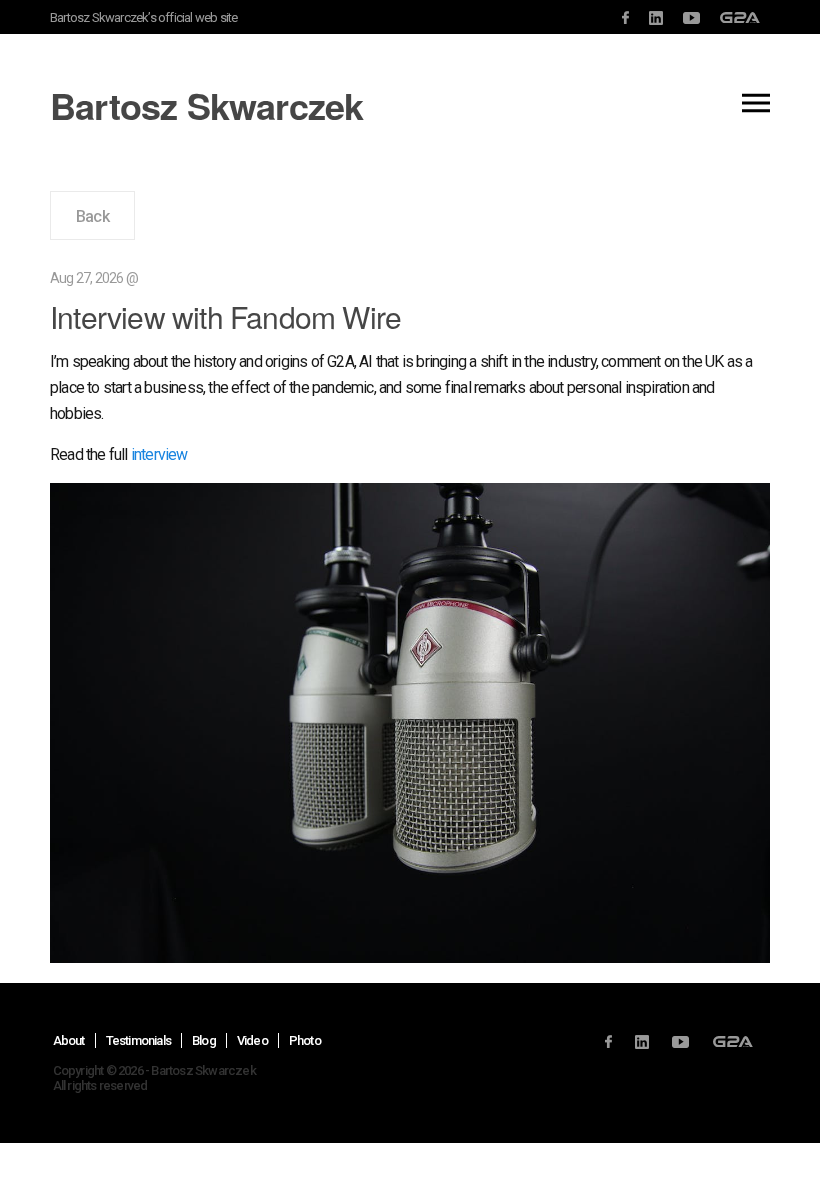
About (69, 1040)
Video (252, 1040)
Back (92, 216)
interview (159, 454)
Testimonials (138, 1040)
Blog (204, 1040)
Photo (305, 1040)
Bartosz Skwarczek (206, 105)
